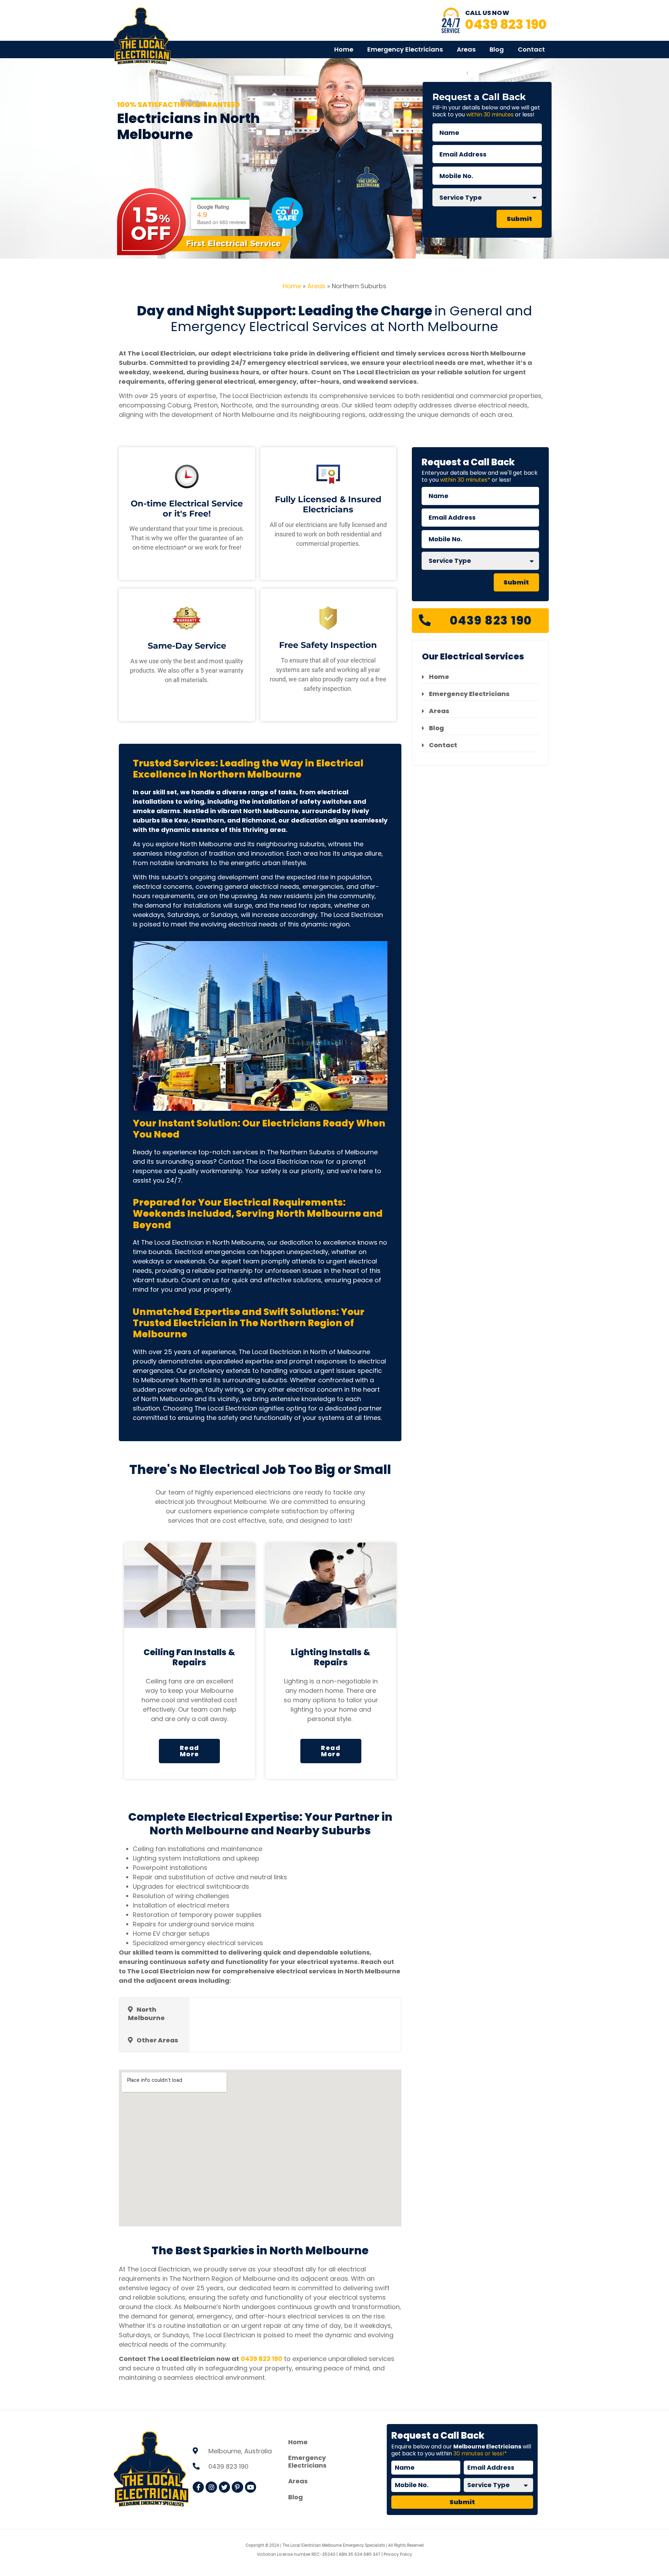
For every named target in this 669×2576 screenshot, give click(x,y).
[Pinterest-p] (237, 2487)
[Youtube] (251, 2487)
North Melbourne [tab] (146, 2014)
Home (344, 49)
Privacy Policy (398, 2554)
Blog (497, 49)
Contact (531, 49)
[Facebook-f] (198, 2487)
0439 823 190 (506, 24)
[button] (189, 1751)
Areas (466, 49)
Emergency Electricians (405, 49)
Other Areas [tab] (157, 2040)
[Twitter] (224, 2487)
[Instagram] (211, 2487)
